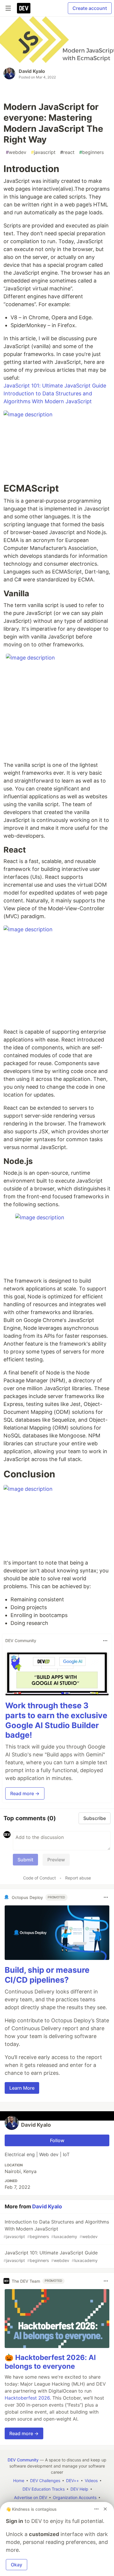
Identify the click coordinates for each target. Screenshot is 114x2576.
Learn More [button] (22, 2088)
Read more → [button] (25, 1793)
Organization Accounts (75, 2497)
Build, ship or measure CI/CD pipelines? (47, 1975)
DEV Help (79, 2489)
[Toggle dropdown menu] (105, 1641)
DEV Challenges (45, 2481)
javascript (43, 152)
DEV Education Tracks (44, 2489)
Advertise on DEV (31, 2497)
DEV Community (23, 2460)
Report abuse (78, 1878)
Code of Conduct (39, 1878)
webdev (16, 152)
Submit (25, 1860)
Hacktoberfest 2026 (27, 2398)
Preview (56, 1860)
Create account (90, 8)
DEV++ (72, 2481)
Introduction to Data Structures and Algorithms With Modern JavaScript (56, 2229)
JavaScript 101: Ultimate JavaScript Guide (55, 386)
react (67, 152)
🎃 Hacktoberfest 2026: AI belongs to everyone (50, 2362)
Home (19, 2481)
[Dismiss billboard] (105, 2509)
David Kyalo (32, 71)
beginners (91, 152)
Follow (57, 2140)
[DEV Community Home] (24, 8)
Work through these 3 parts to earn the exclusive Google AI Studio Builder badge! (56, 1720)
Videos (91, 2481)
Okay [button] (17, 2565)
